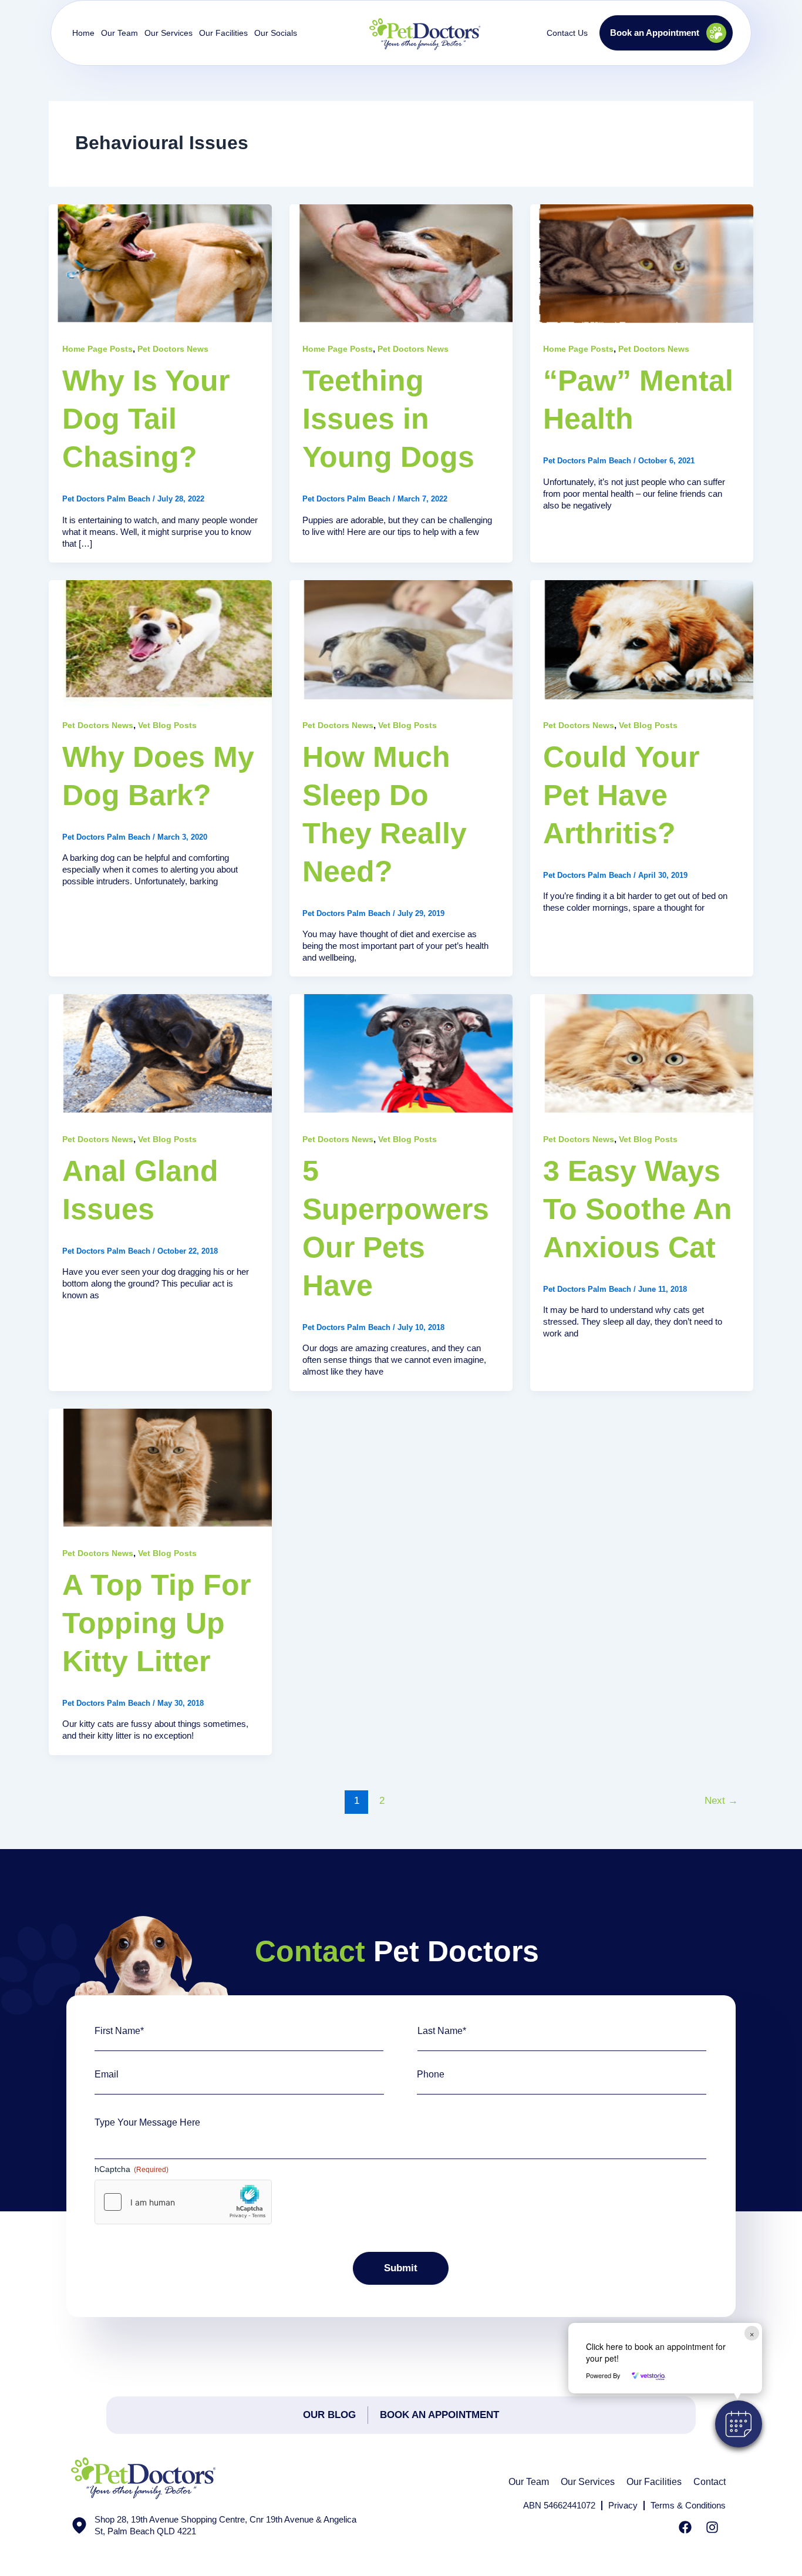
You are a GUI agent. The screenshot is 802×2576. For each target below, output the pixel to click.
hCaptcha (132, 2169)
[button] (739, 2424)
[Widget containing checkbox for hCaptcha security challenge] (183, 2202)
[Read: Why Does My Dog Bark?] (160, 642)
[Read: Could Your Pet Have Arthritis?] (642, 642)
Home (83, 33)
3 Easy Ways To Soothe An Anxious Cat (638, 1209)
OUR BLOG (329, 2415)
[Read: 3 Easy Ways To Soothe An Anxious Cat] (642, 1056)
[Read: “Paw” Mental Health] (642, 266)
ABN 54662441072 (559, 2505)
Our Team (529, 2482)
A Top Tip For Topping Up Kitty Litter (156, 1623)
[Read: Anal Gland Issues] (160, 1056)
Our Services (588, 2482)
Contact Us (567, 33)
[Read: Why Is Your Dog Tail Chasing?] (160, 266)
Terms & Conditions (688, 2505)
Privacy (623, 2505)
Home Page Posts (97, 349)
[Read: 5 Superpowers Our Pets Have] (401, 1056)
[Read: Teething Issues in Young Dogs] (401, 266)
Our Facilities (223, 33)
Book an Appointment (439, 2415)
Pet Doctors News (173, 349)
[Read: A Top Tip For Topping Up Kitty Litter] (160, 1470)
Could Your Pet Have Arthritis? (621, 795)
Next (721, 1801)
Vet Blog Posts (167, 725)
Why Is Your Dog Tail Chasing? (146, 419)
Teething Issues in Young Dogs (388, 419)
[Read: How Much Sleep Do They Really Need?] (401, 642)
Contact (710, 2482)
